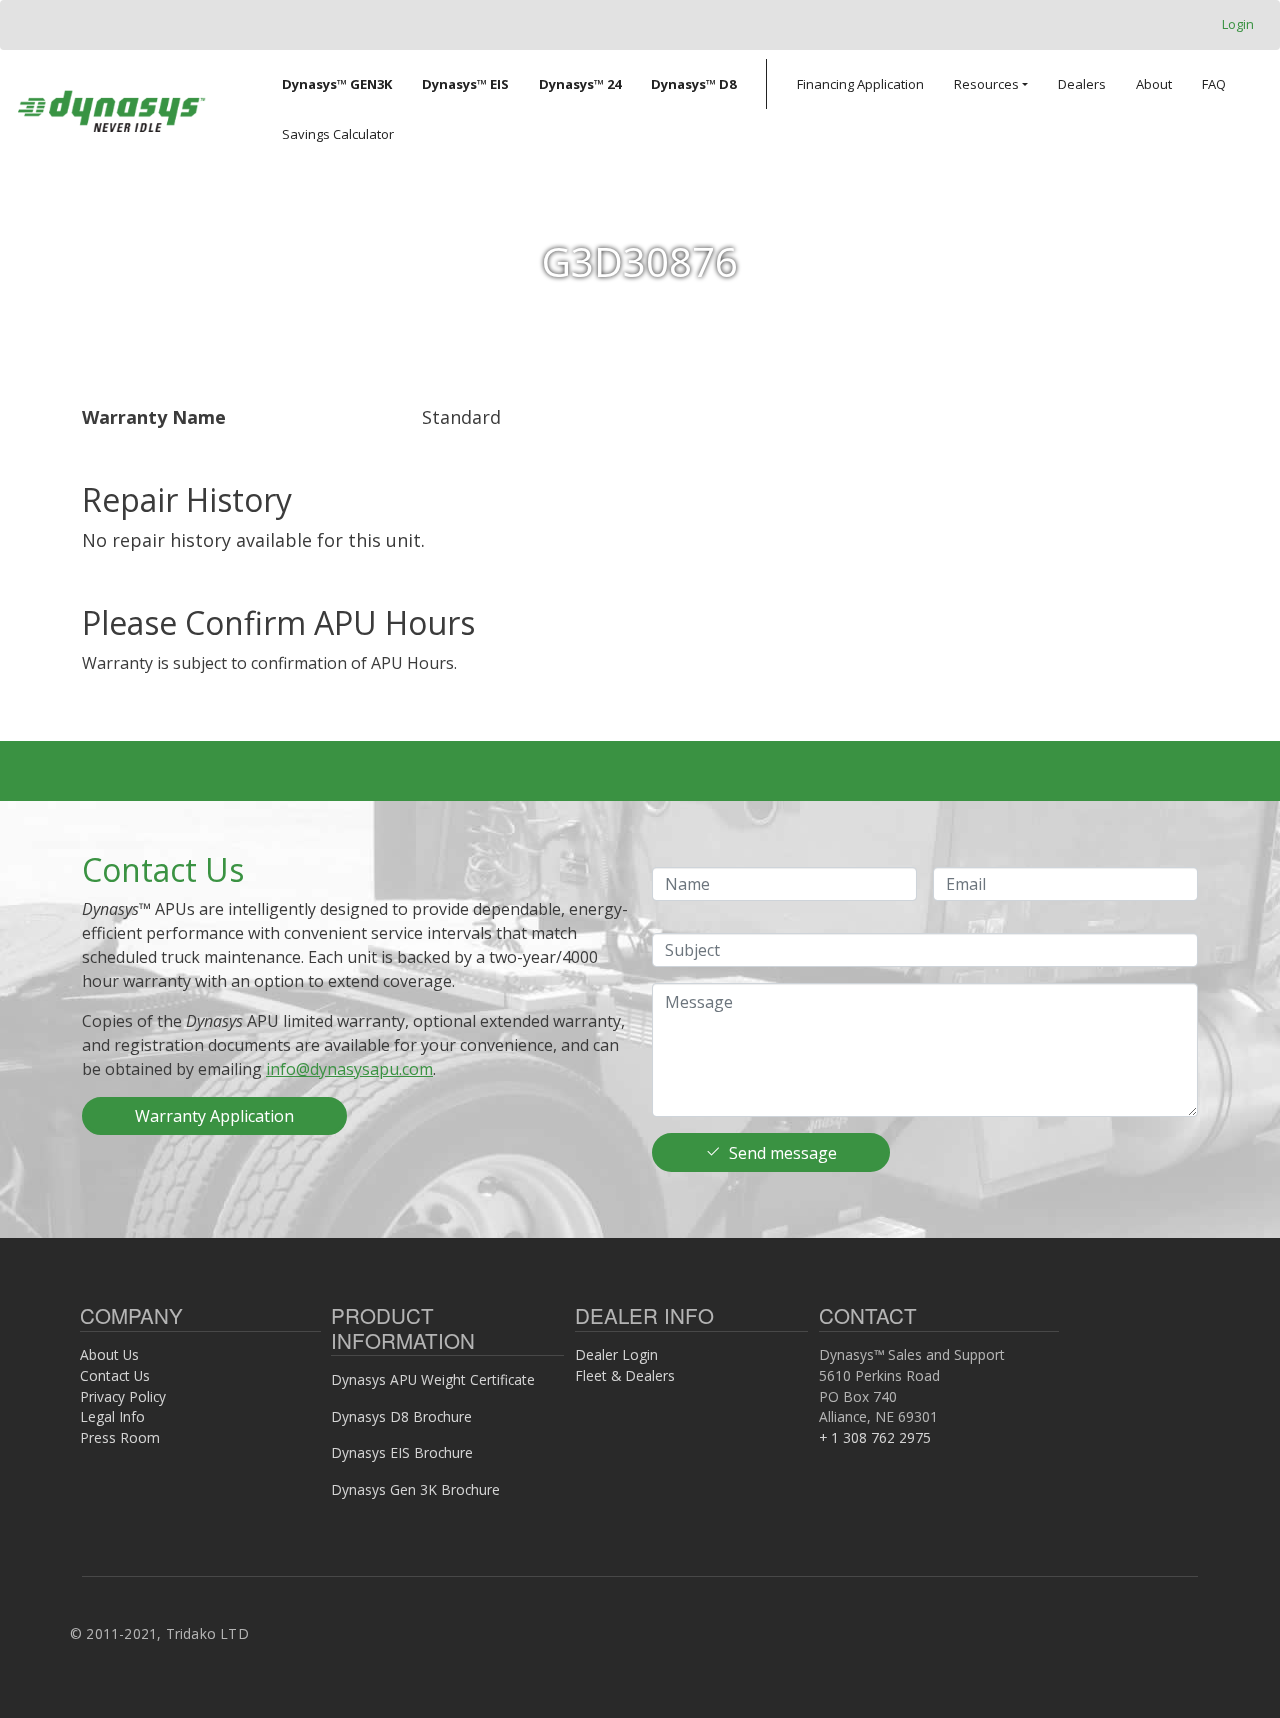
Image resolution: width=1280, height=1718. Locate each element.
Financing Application (860, 84)
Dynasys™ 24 (580, 84)
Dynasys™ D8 (693, 84)
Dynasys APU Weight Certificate (433, 1379)
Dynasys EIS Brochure (402, 1452)
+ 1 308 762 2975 (875, 1437)
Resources (986, 84)
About (1154, 84)
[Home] (111, 109)
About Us (109, 1354)
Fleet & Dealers (625, 1375)
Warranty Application (214, 1116)
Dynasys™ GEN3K (337, 84)
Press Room (120, 1437)
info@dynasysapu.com (349, 1069)
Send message (783, 1153)
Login (1238, 24)
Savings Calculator (338, 134)
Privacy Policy (123, 1396)
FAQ (1214, 84)
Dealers (1082, 84)
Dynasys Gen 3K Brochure (415, 1489)
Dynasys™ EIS (465, 84)
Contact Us (115, 1375)
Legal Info (112, 1416)
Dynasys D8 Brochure (401, 1416)
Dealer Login (616, 1354)
